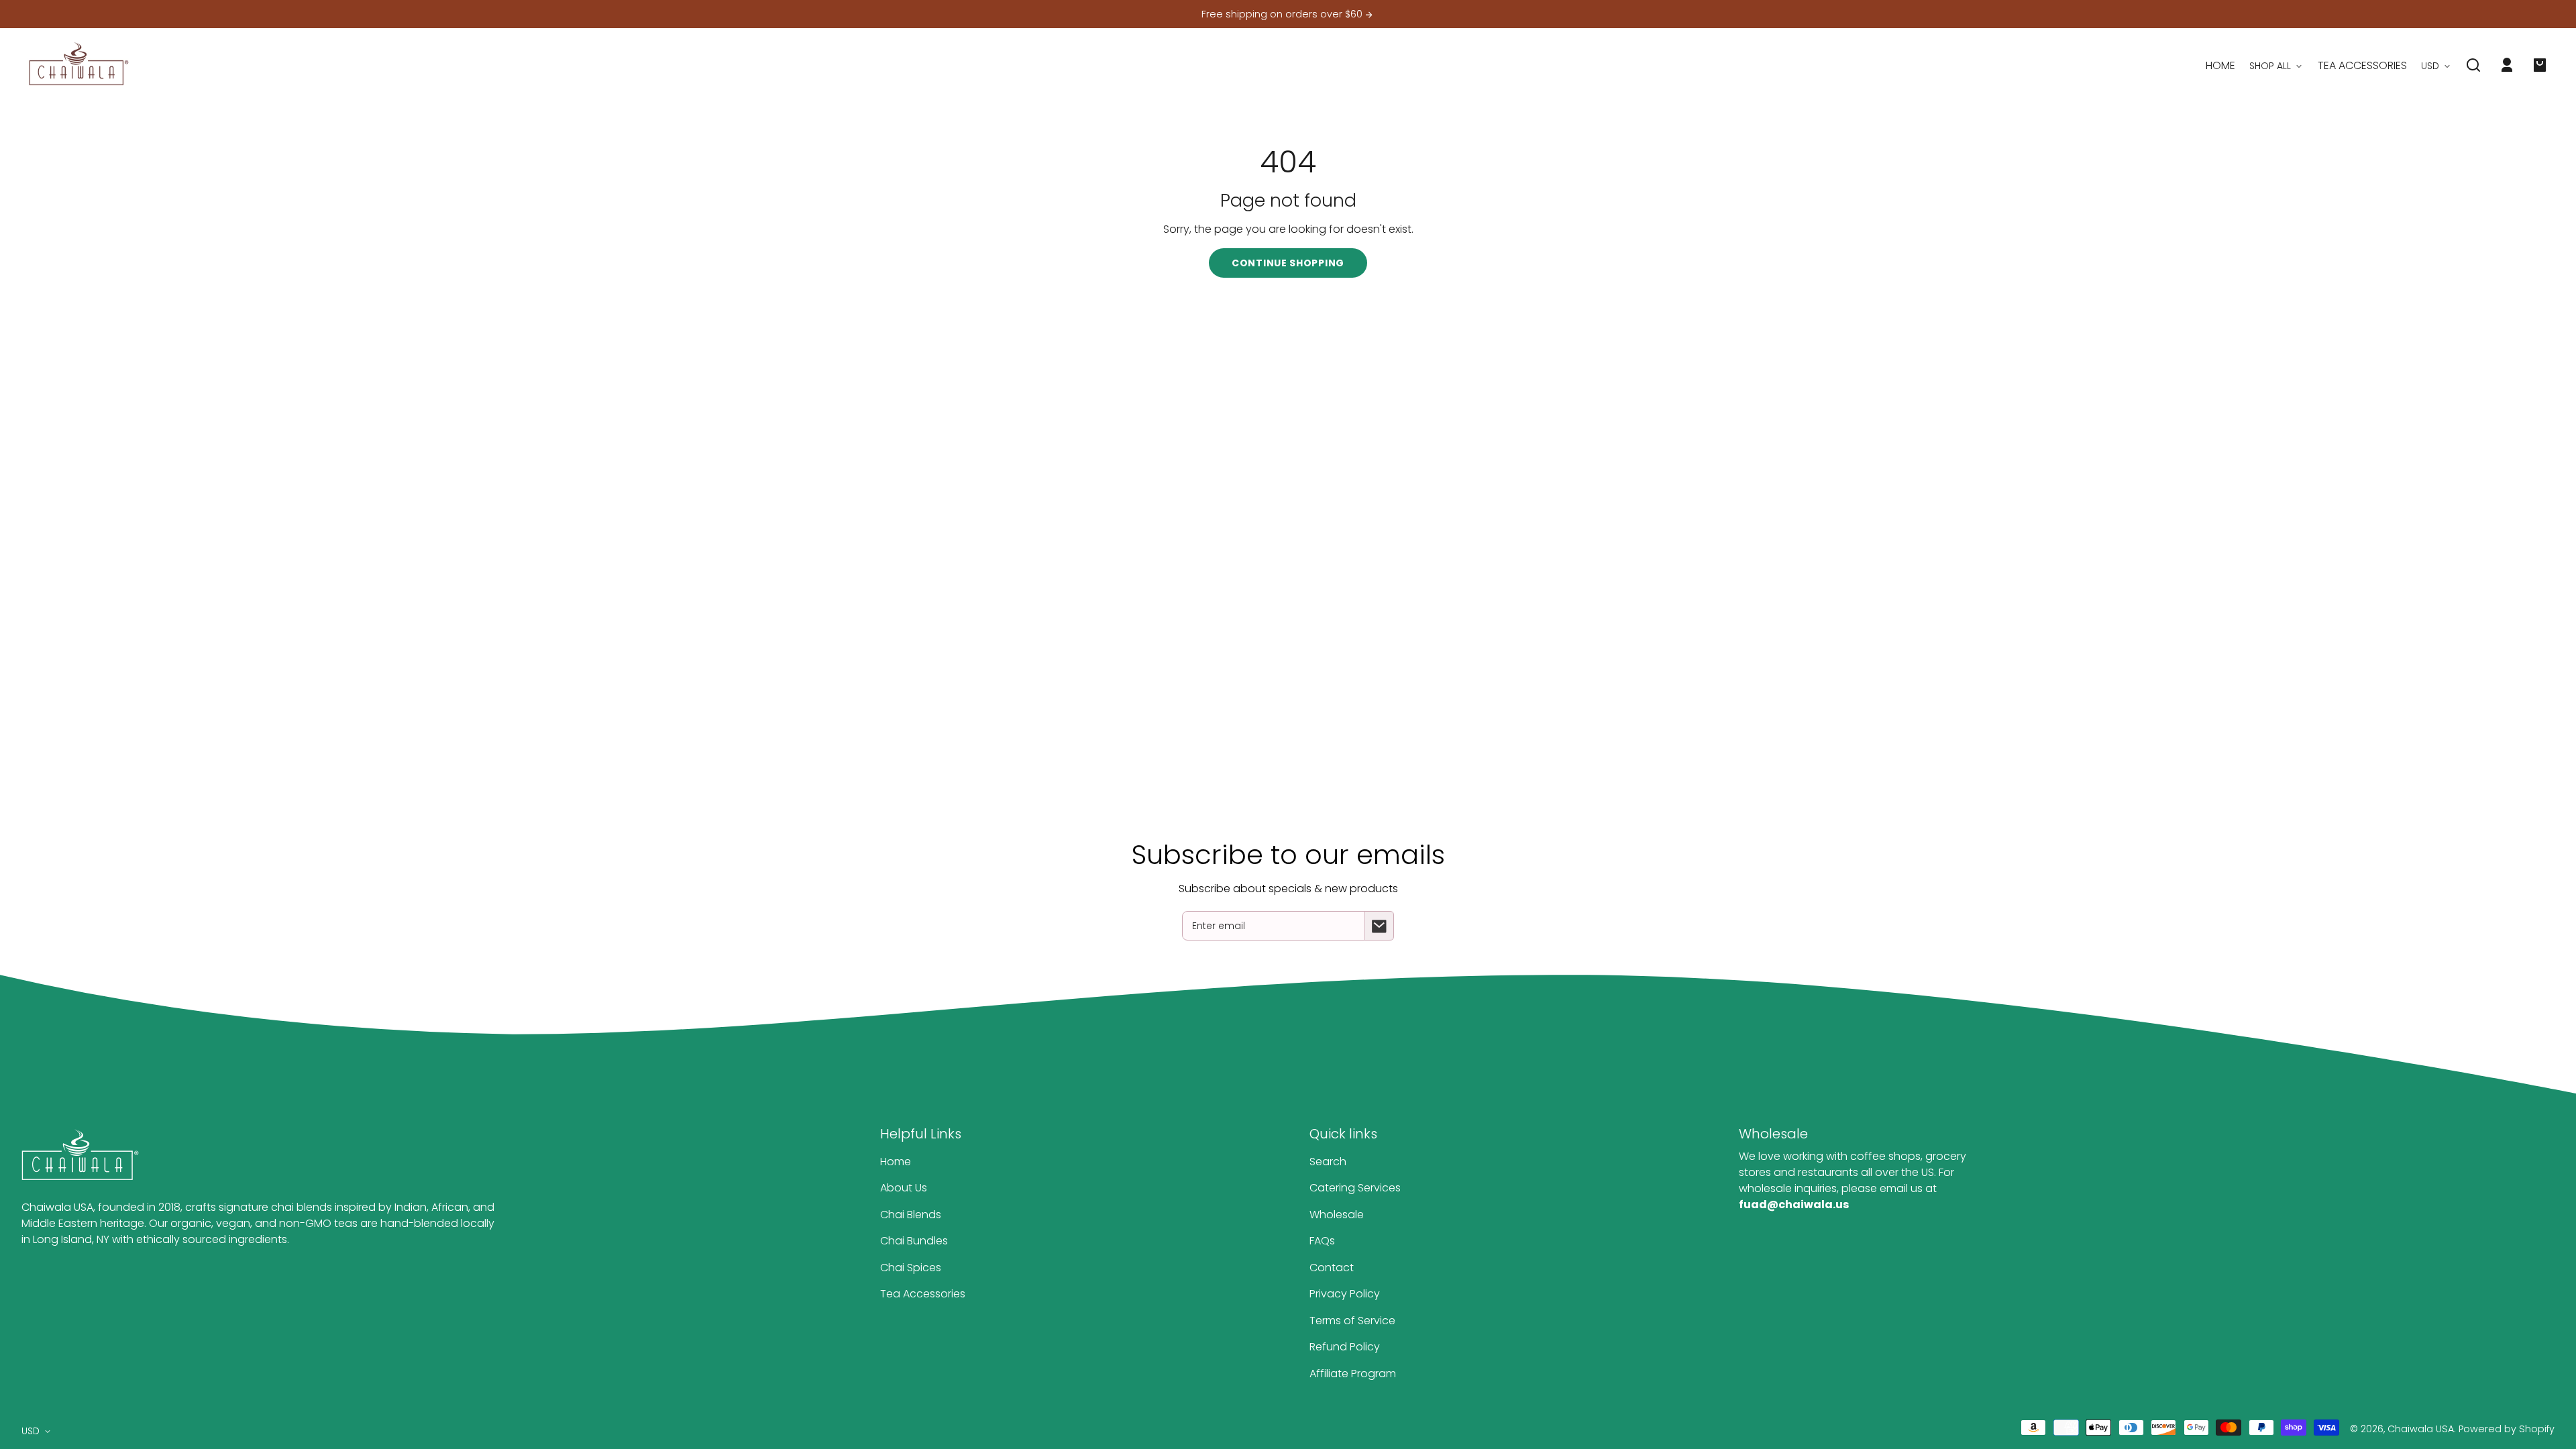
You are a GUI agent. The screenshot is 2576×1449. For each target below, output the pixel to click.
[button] (2473, 65)
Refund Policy (1345, 1347)
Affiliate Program (1353, 1374)
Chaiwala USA (2421, 1429)
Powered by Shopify (2507, 1429)
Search (1328, 1162)
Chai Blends (911, 1215)
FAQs (1322, 1241)
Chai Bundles (914, 1241)
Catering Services (1355, 1188)
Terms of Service (1352, 1321)
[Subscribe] (1379, 926)
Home (896, 1162)
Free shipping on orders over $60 (1283, 14)
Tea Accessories (923, 1294)
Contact (1332, 1268)
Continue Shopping (1288, 263)
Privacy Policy (1345, 1294)
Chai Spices (911, 1268)
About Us (904, 1188)
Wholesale (1337, 1215)
